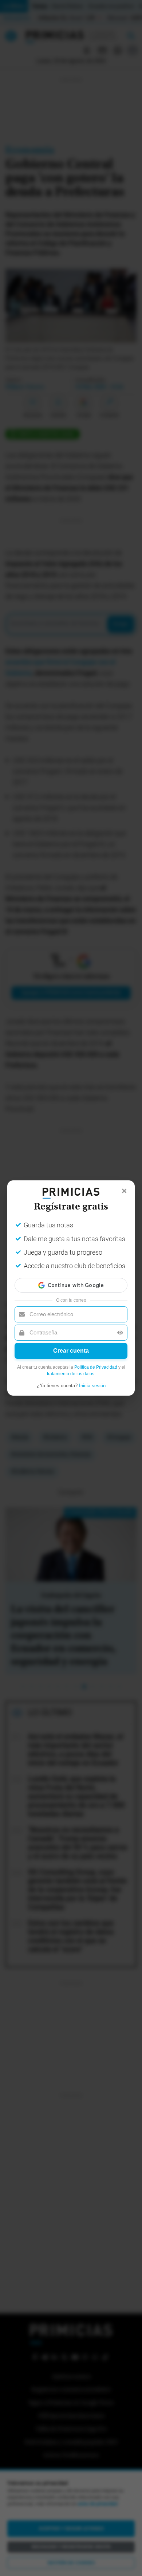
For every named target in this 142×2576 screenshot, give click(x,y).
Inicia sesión (92, 1386)
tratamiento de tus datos (71, 1374)
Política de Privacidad (96, 1367)
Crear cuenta (71, 1351)
